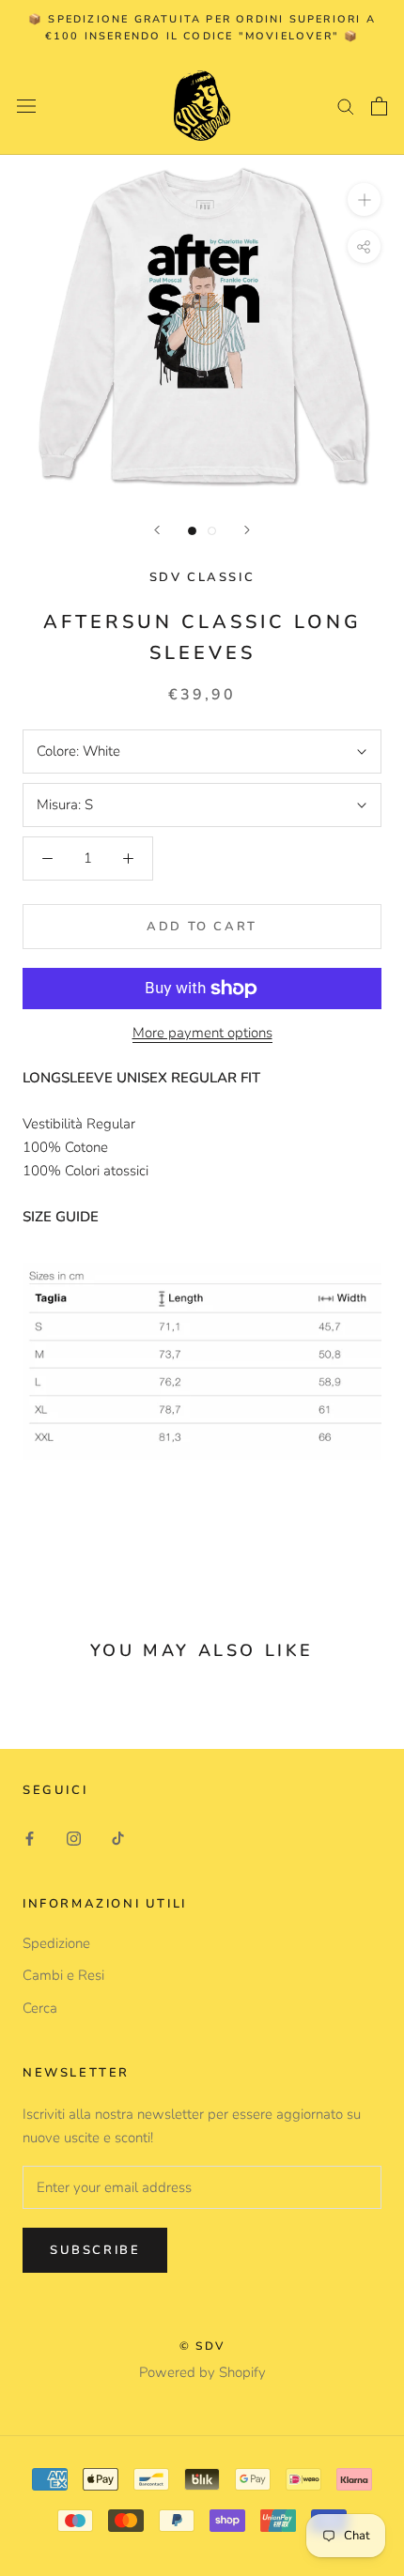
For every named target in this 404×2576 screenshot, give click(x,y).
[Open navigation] (26, 106)
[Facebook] (30, 1838)
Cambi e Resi (63, 1975)
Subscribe (95, 2250)
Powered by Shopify (202, 2372)
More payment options (202, 1033)
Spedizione (56, 1943)
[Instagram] (74, 1838)
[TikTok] (118, 1838)
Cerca (40, 2008)
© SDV (202, 2346)
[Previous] (157, 530)
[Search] (346, 106)
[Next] (247, 530)
